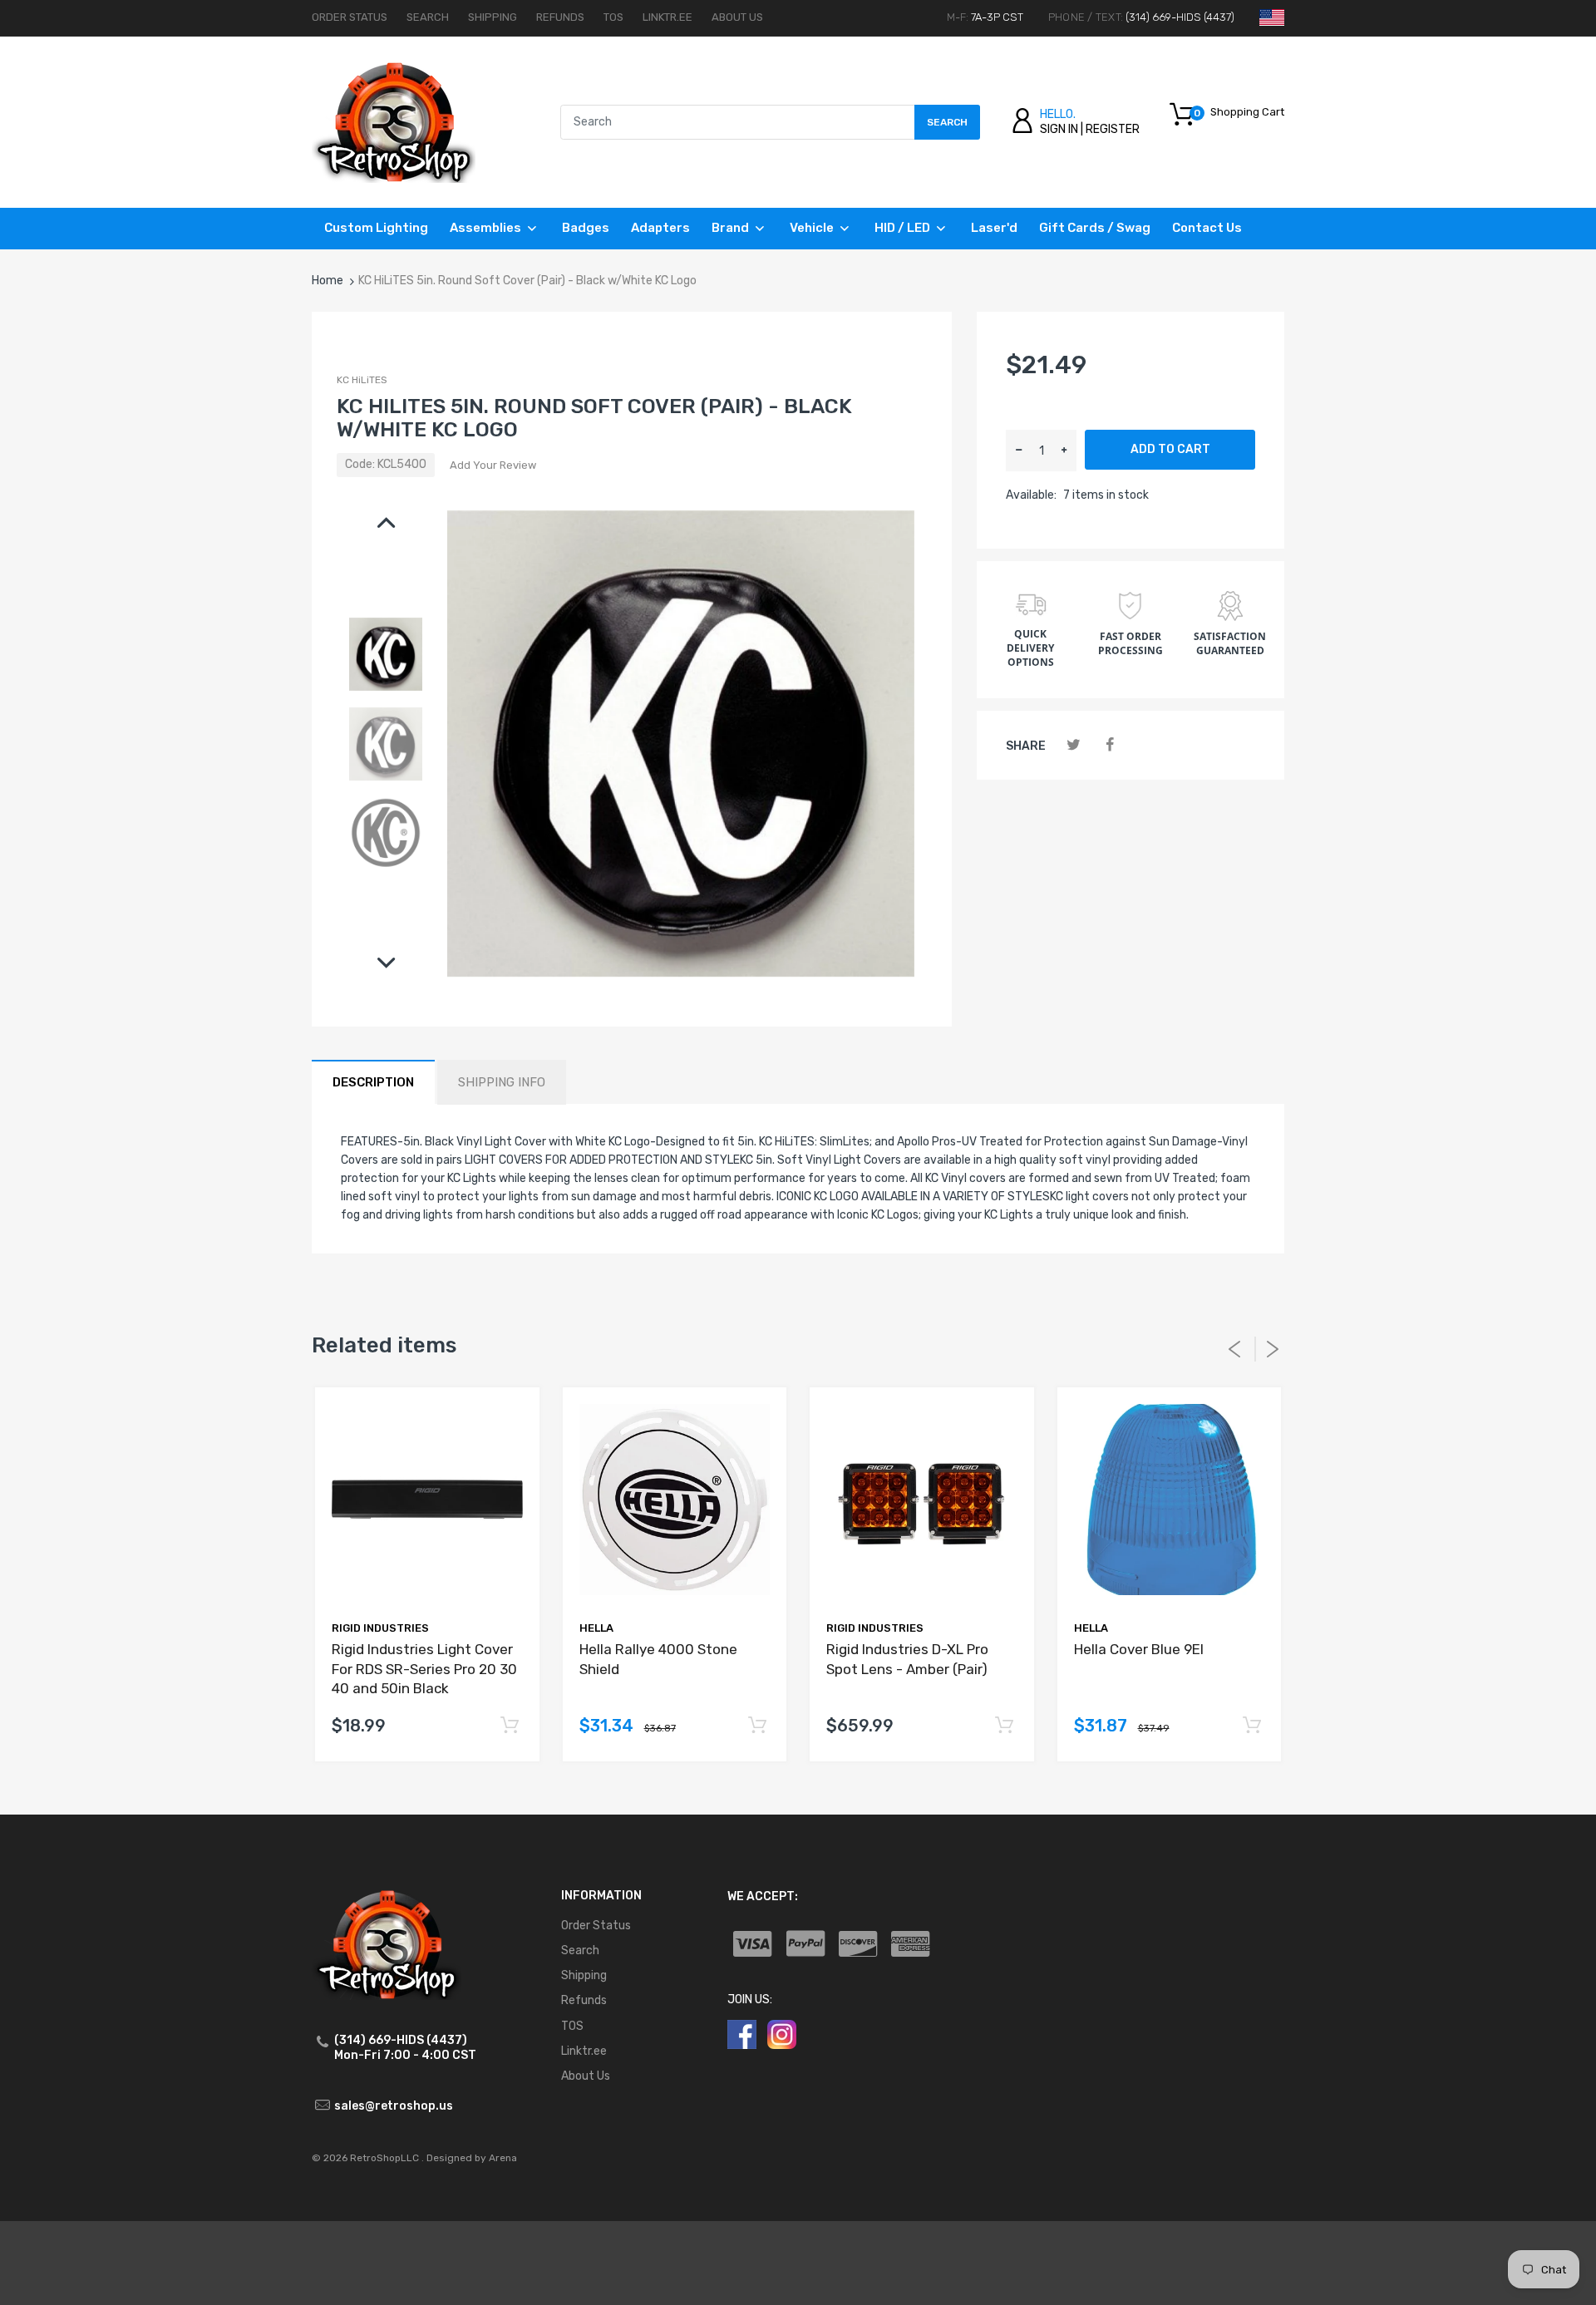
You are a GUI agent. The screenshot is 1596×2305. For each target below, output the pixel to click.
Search (428, 17)
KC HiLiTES (362, 380)
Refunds (560, 17)
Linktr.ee (667, 17)
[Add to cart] (510, 1726)
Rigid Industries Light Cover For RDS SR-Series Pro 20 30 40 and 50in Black (424, 1669)
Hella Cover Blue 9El (1139, 1649)
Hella (596, 1628)
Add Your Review (493, 465)
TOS (613, 17)
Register (1113, 129)
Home (328, 281)
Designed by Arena (472, 2158)
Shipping (493, 17)
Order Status (350, 17)
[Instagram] (782, 2034)
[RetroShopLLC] (394, 122)
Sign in (1059, 129)
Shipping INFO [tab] (502, 1082)
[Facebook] (1109, 745)
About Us (737, 17)
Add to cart (1170, 449)
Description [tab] (373, 1082)
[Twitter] (1074, 745)
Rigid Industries (380, 1628)
